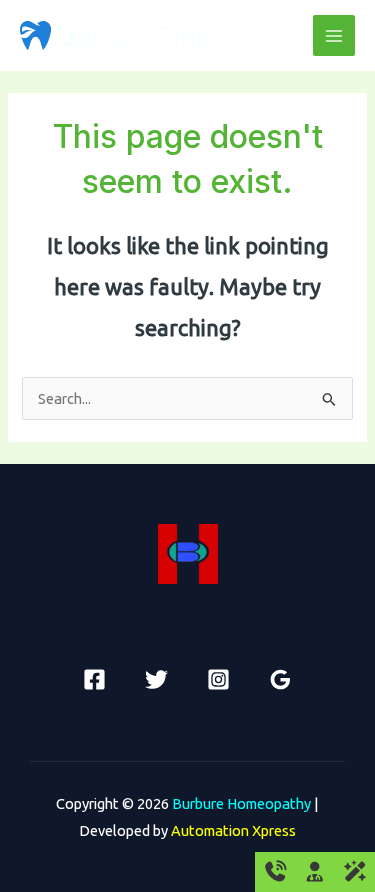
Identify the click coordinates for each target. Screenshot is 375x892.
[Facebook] (94, 679)
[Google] (280, 679)
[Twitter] (156, 679)
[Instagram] (218, 679)
